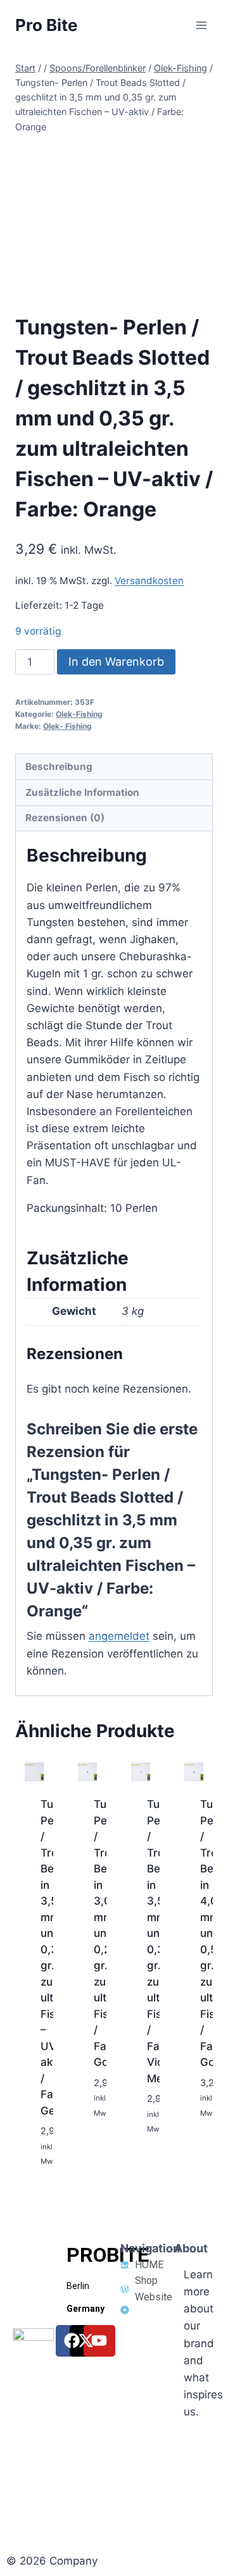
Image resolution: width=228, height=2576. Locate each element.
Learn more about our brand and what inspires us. (203, 2343)
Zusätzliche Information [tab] (82, 792)
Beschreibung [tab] (59, 766)
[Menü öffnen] (201, 25)
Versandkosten (149, 581)
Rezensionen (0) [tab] (65, 818)
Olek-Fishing (79, 714)
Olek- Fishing (67, 726)
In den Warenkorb (116, 662)
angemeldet (119, 1636)
